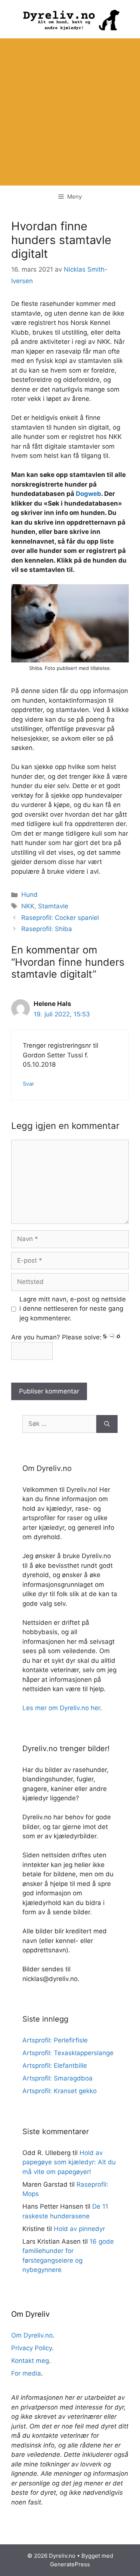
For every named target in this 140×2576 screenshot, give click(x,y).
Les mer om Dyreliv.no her (61, 1708)
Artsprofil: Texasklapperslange (68, 2053)
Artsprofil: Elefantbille (55, 2066)
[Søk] (107, 1424)
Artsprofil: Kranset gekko (60, 2091)
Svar (28, 1084)
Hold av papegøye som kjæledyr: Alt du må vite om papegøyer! (69, 2162)
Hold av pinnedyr (79, 2229)
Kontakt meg (30, 2361)
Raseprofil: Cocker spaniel (60, 918)
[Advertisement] (70, 112)
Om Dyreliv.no (32, 2335)
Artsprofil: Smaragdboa (57, 2078)
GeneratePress (70, 2564)
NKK (28, 906)
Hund (29, 895)
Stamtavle (53, 906)
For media (26, 2373)
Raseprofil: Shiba (47, 929)
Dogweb (88, 494)
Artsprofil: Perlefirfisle (55, 2040)
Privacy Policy (32, 2348)
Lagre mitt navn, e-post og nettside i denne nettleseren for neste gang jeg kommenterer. (73, 1309)
